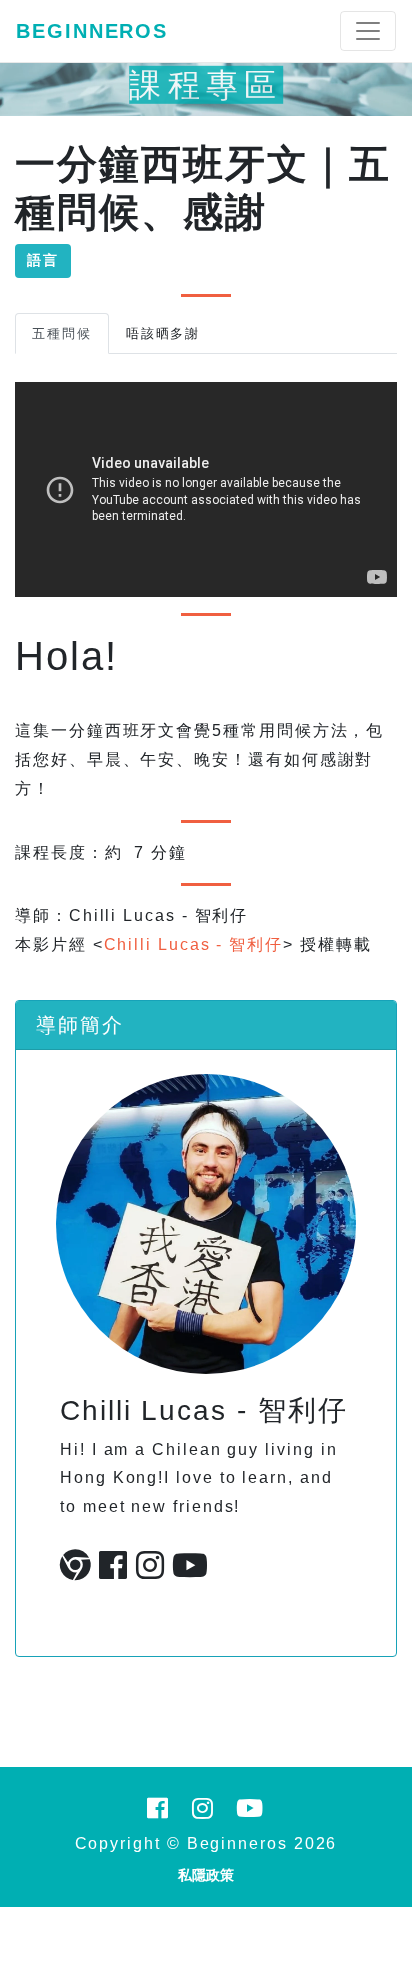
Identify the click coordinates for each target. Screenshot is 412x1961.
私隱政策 (206, 1875)
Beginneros (92, 31)
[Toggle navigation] (368, 31)
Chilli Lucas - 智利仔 (194, 944)
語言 (43, 260)
